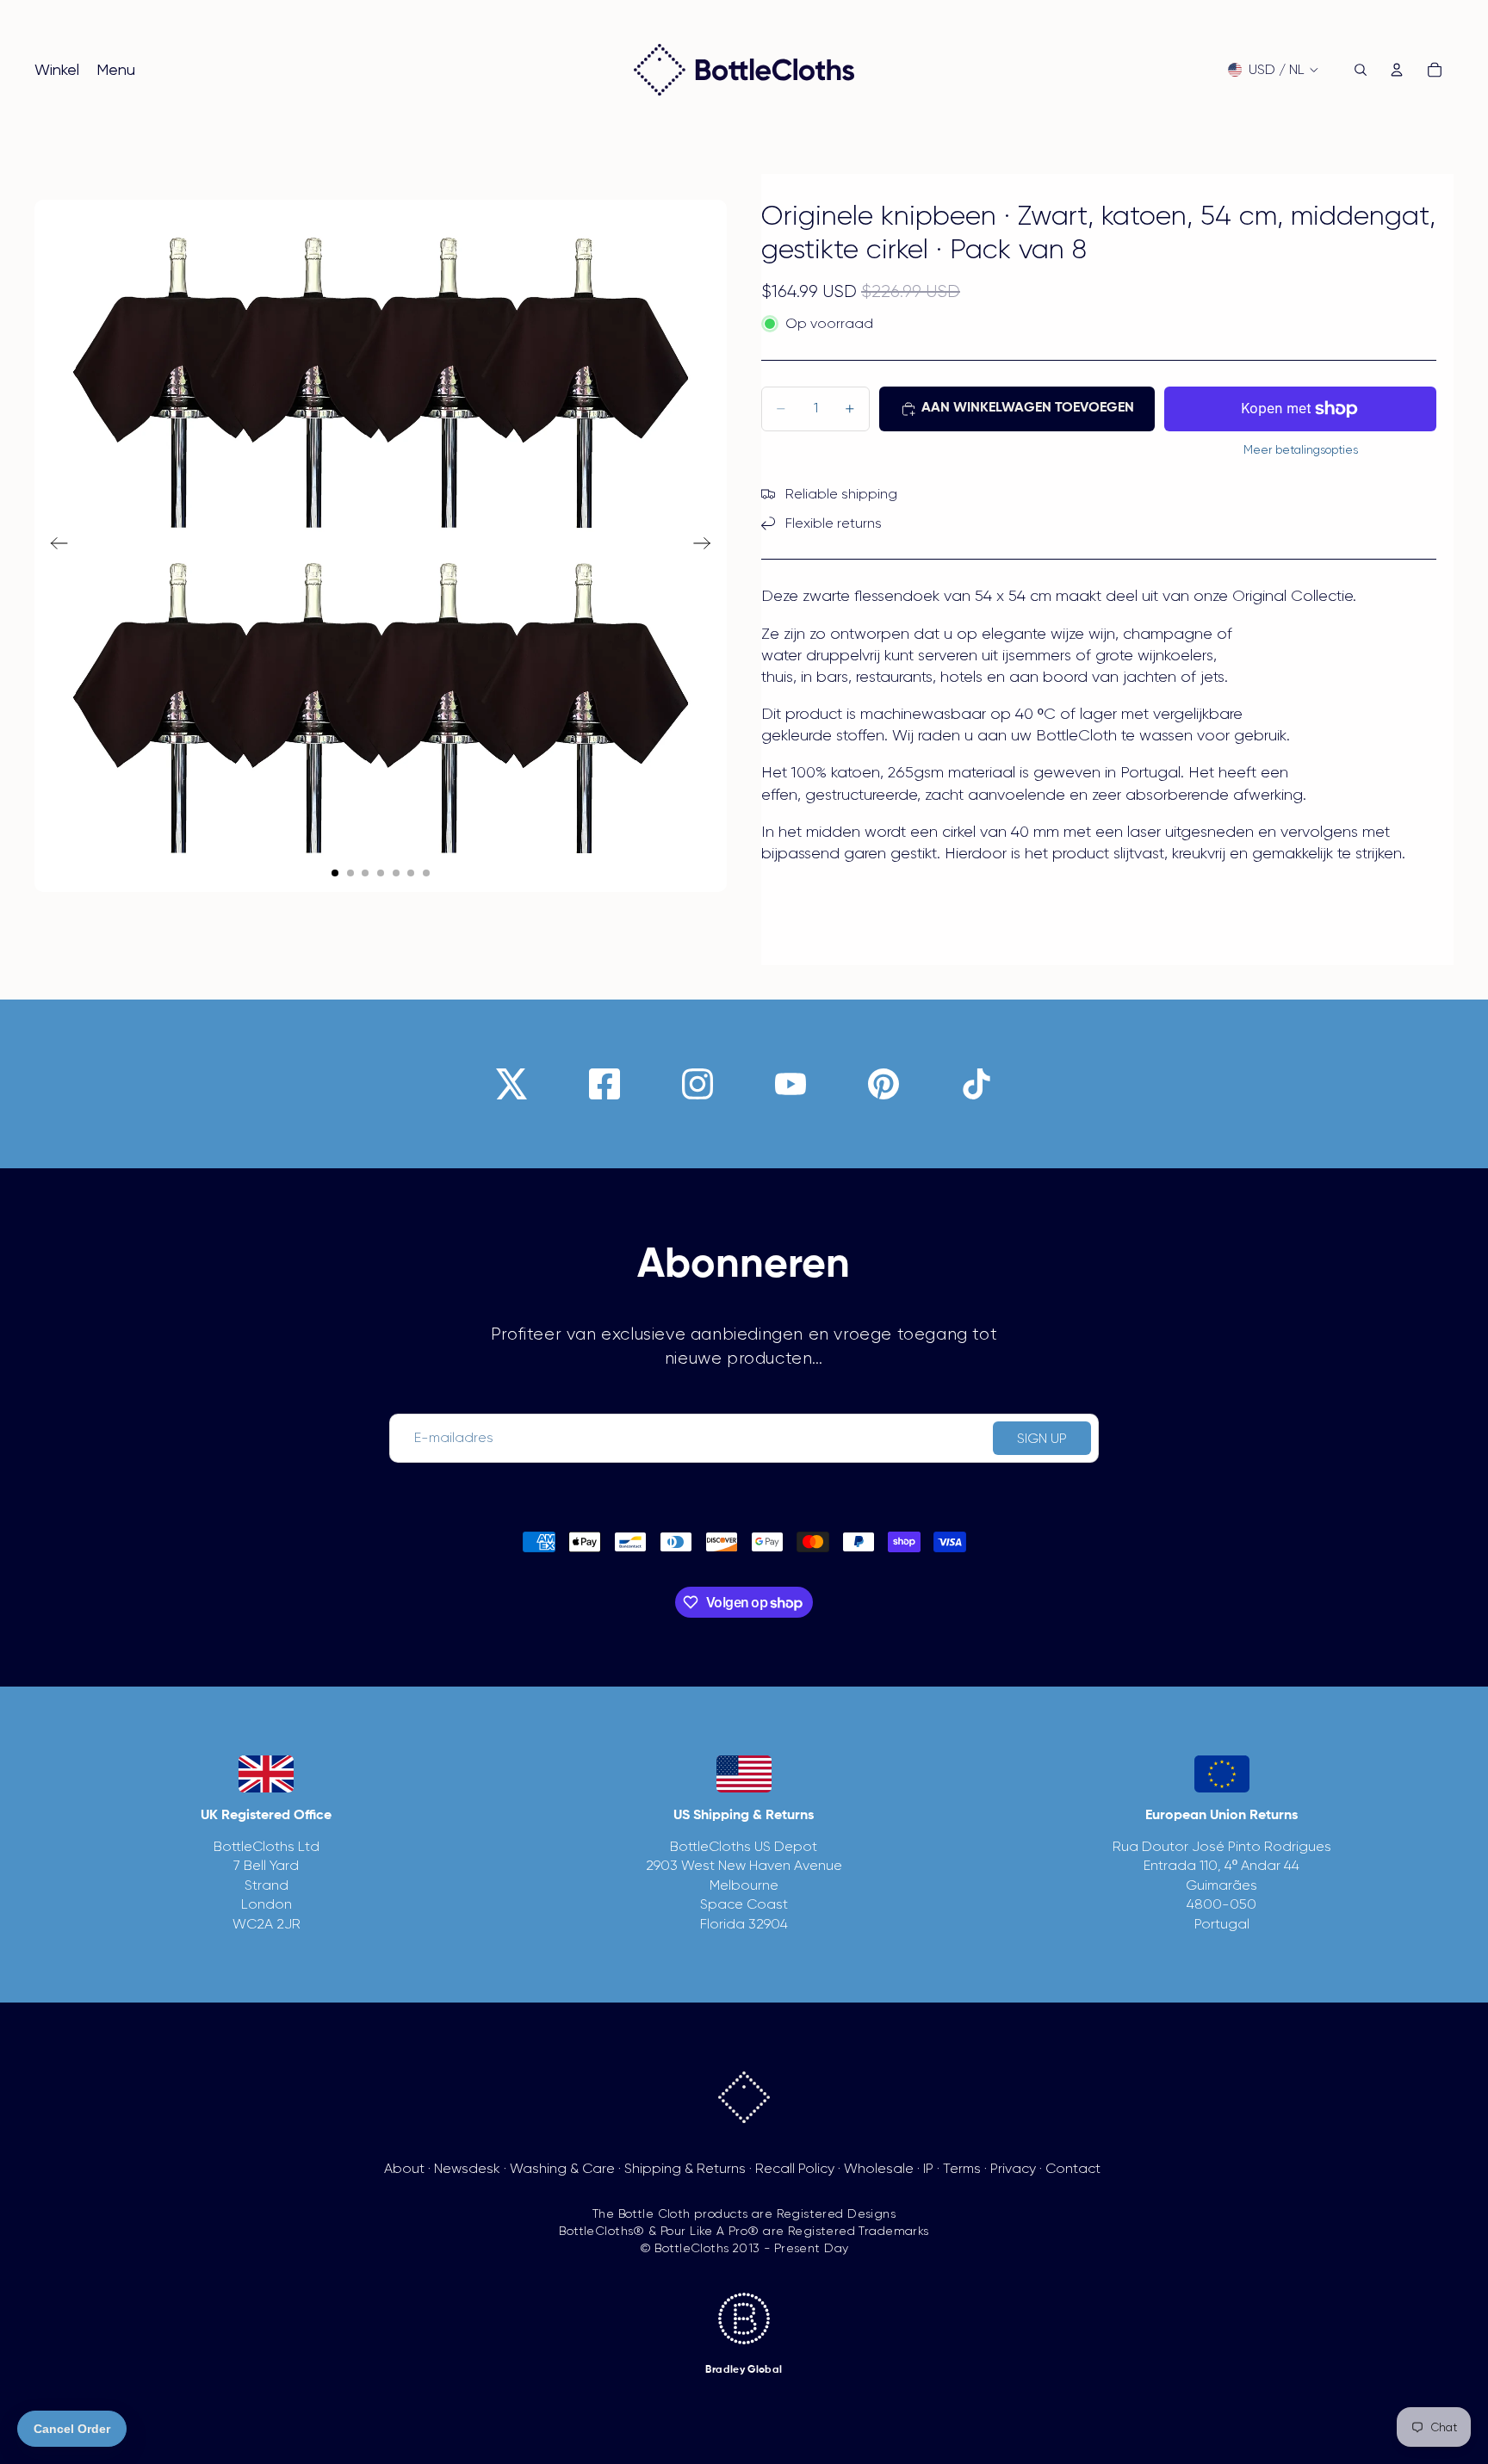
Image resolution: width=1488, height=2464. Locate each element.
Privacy (1013, 2168)
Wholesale (879, 2168)
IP (928, 2168)
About (404, 2168)
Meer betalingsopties (1301, 450)
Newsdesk (467, 2168)
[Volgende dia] (707, 546)
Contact (1073, 2168)
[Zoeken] (1361, 70)
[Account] (1397, 70)
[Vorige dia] (54, 546)
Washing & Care (562, 2168)
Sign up (1042, 1438)
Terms (962, 2168)
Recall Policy (795, 2168)
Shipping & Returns (685, 2168)
